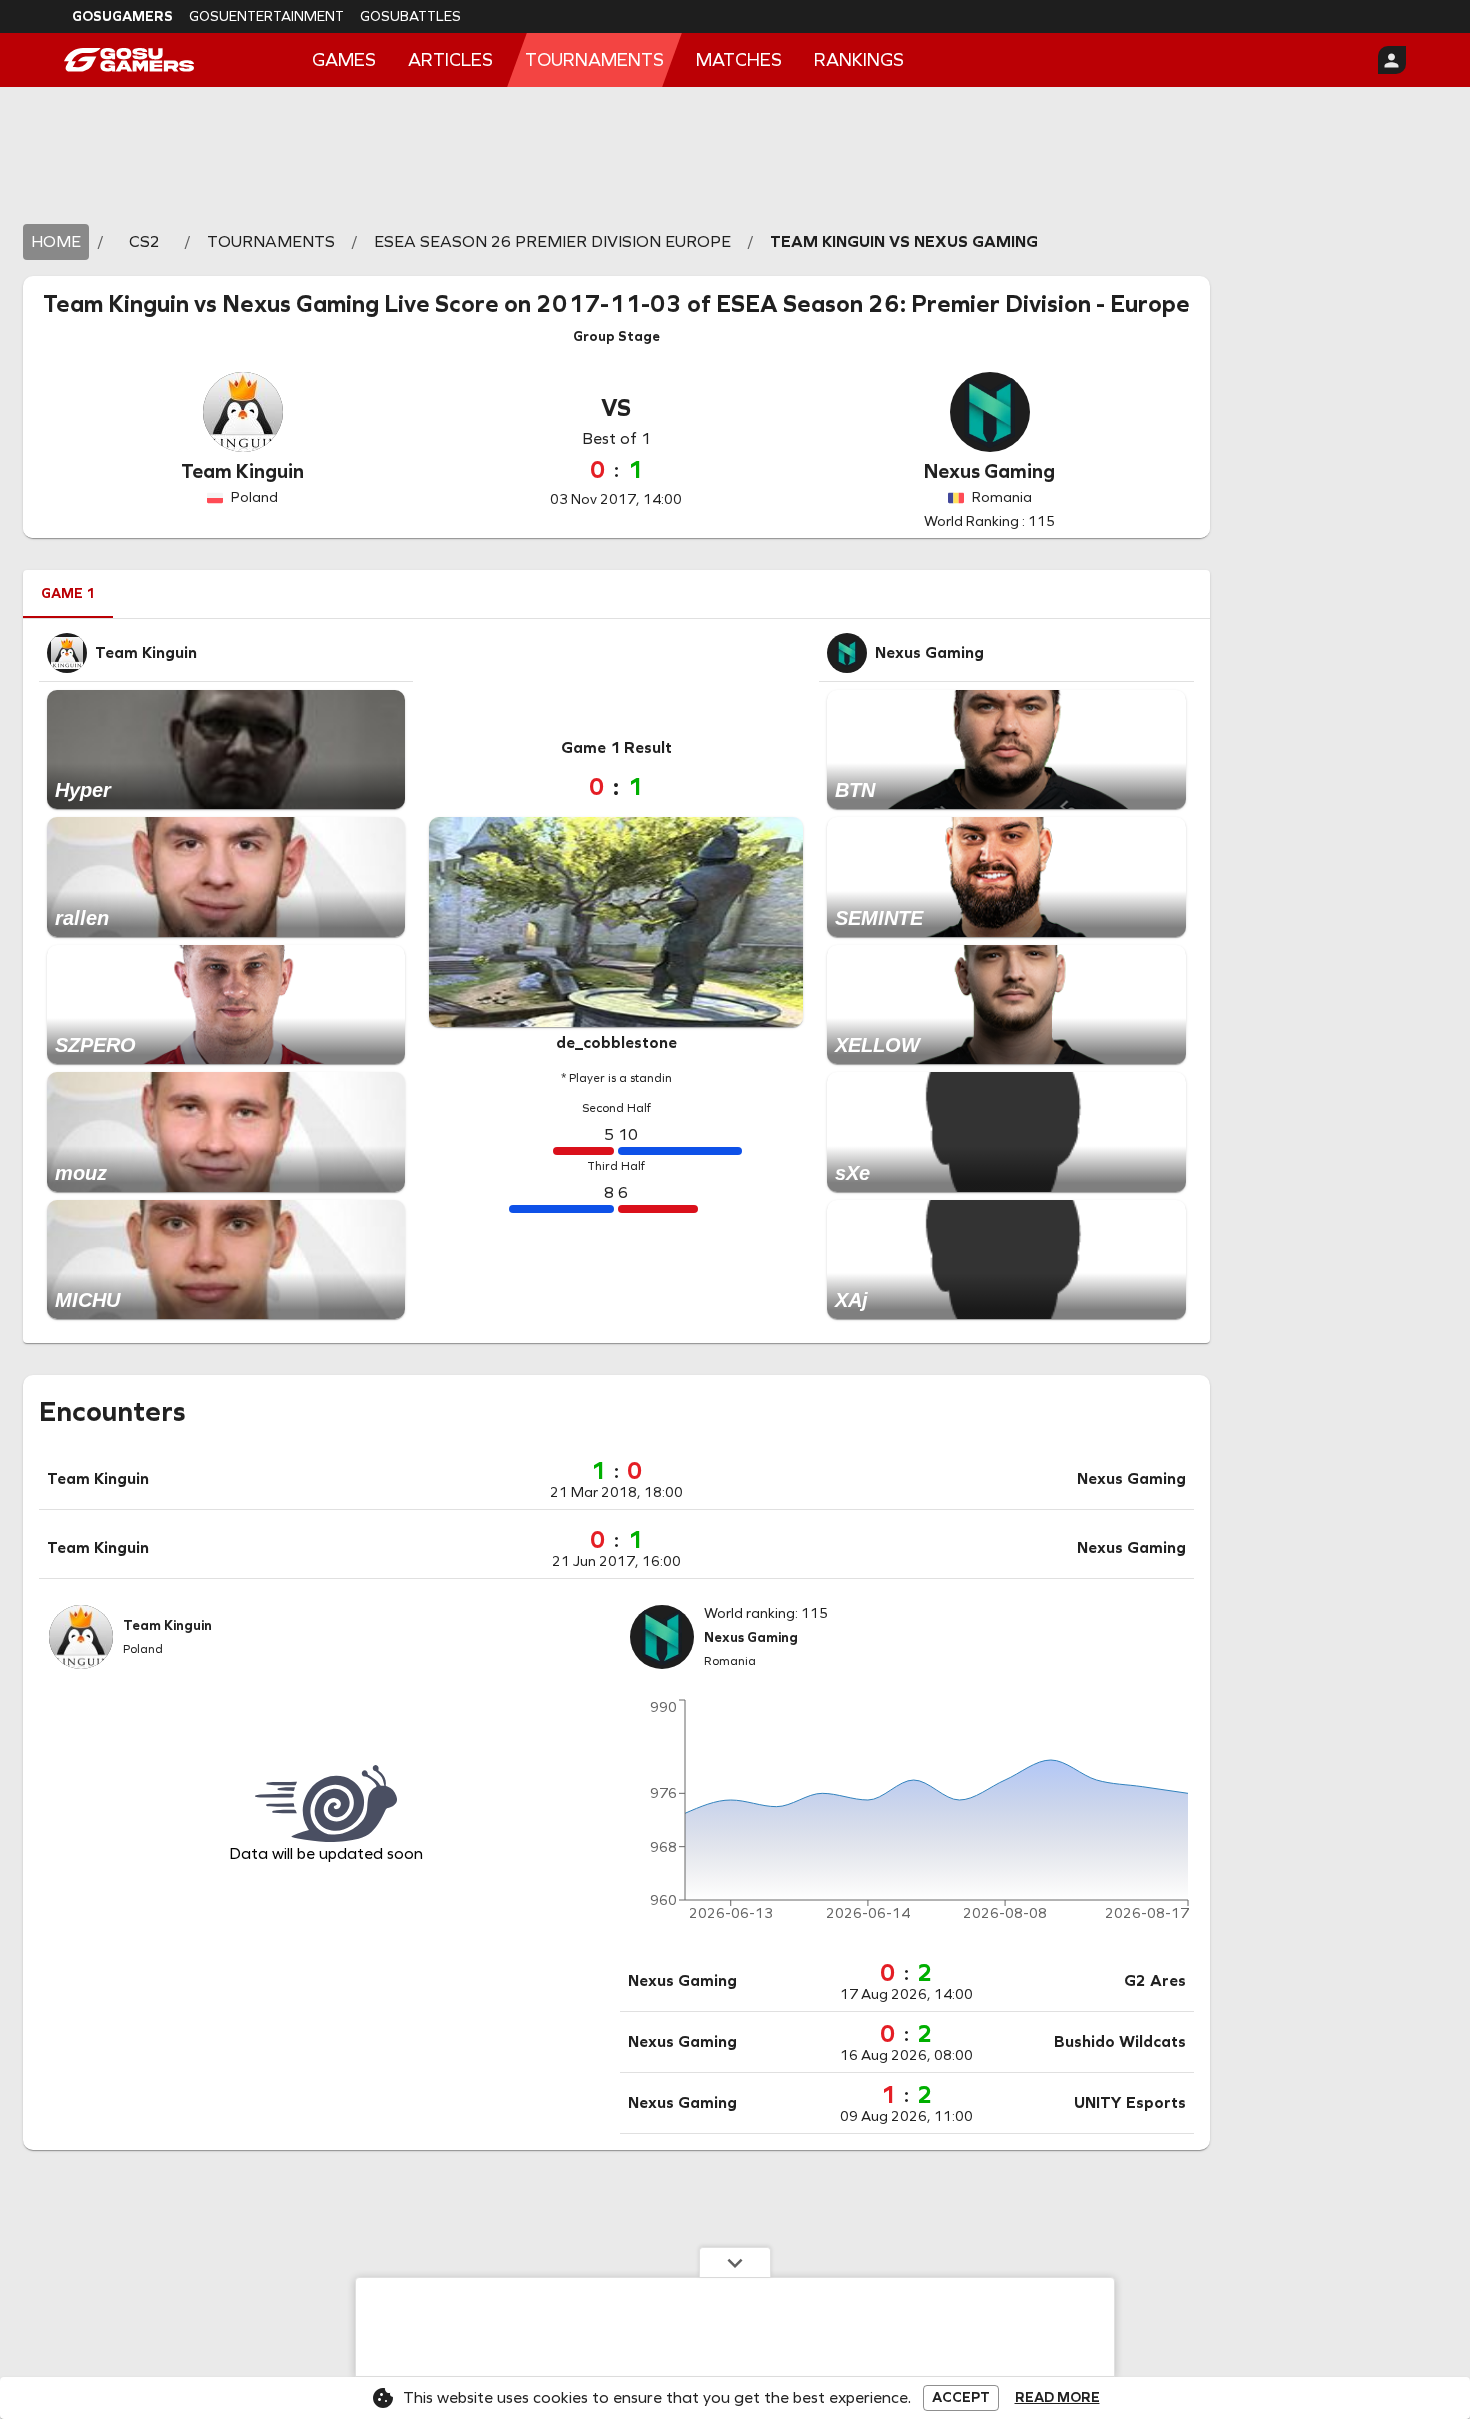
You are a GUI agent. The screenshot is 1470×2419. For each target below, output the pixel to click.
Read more (1057, 2398)
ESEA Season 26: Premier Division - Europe (953, 304)
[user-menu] (1392, 60)
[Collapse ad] (735, 2262)
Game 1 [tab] (68, 593)
